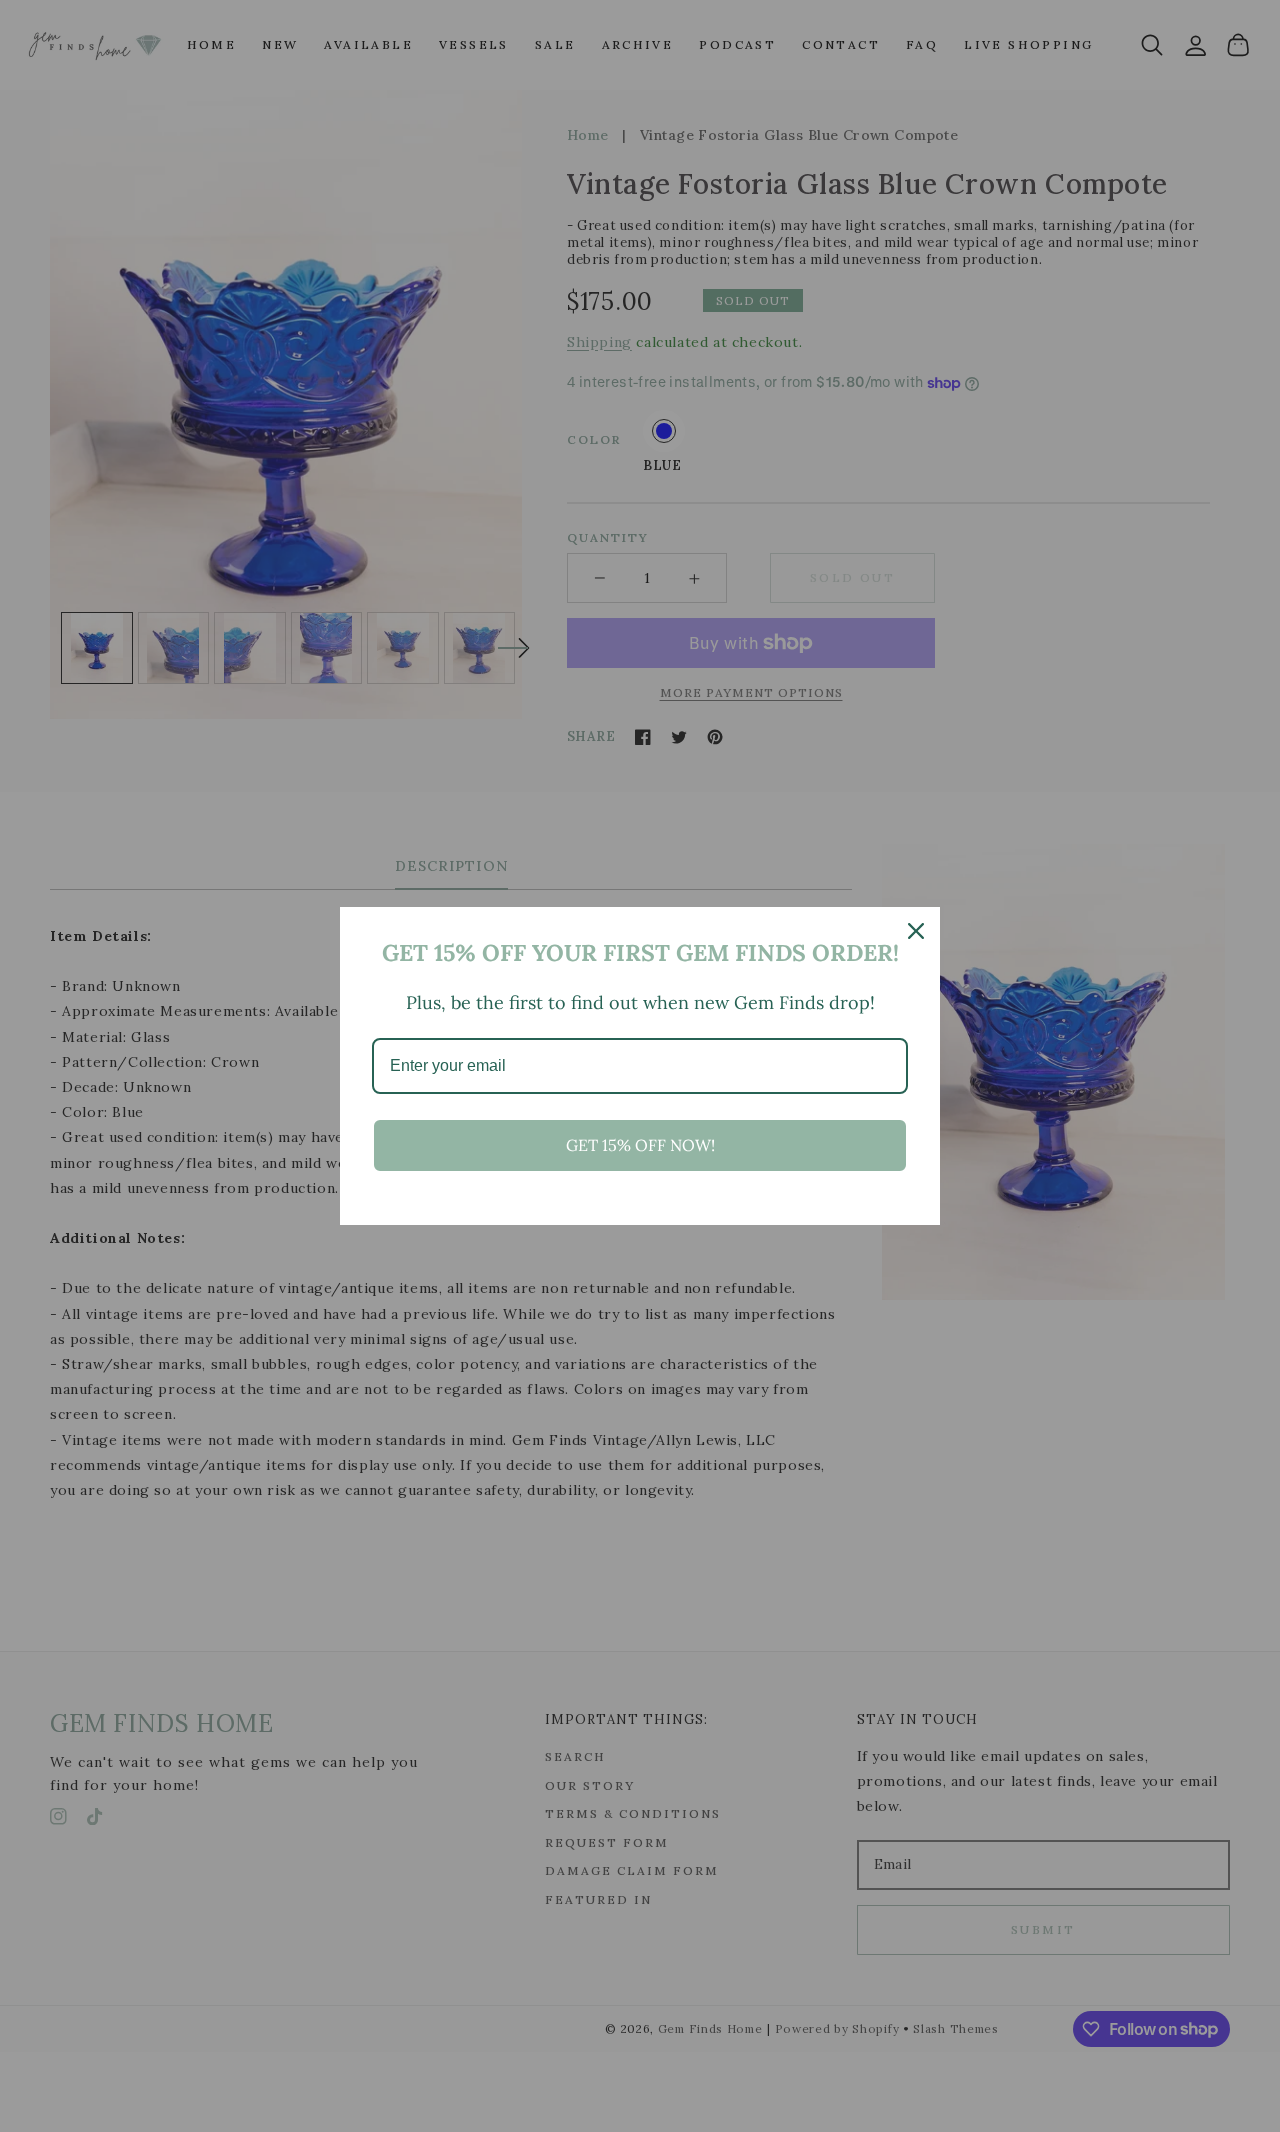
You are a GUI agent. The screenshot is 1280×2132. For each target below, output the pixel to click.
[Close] (916, 931)
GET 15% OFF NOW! (640, 1145)
